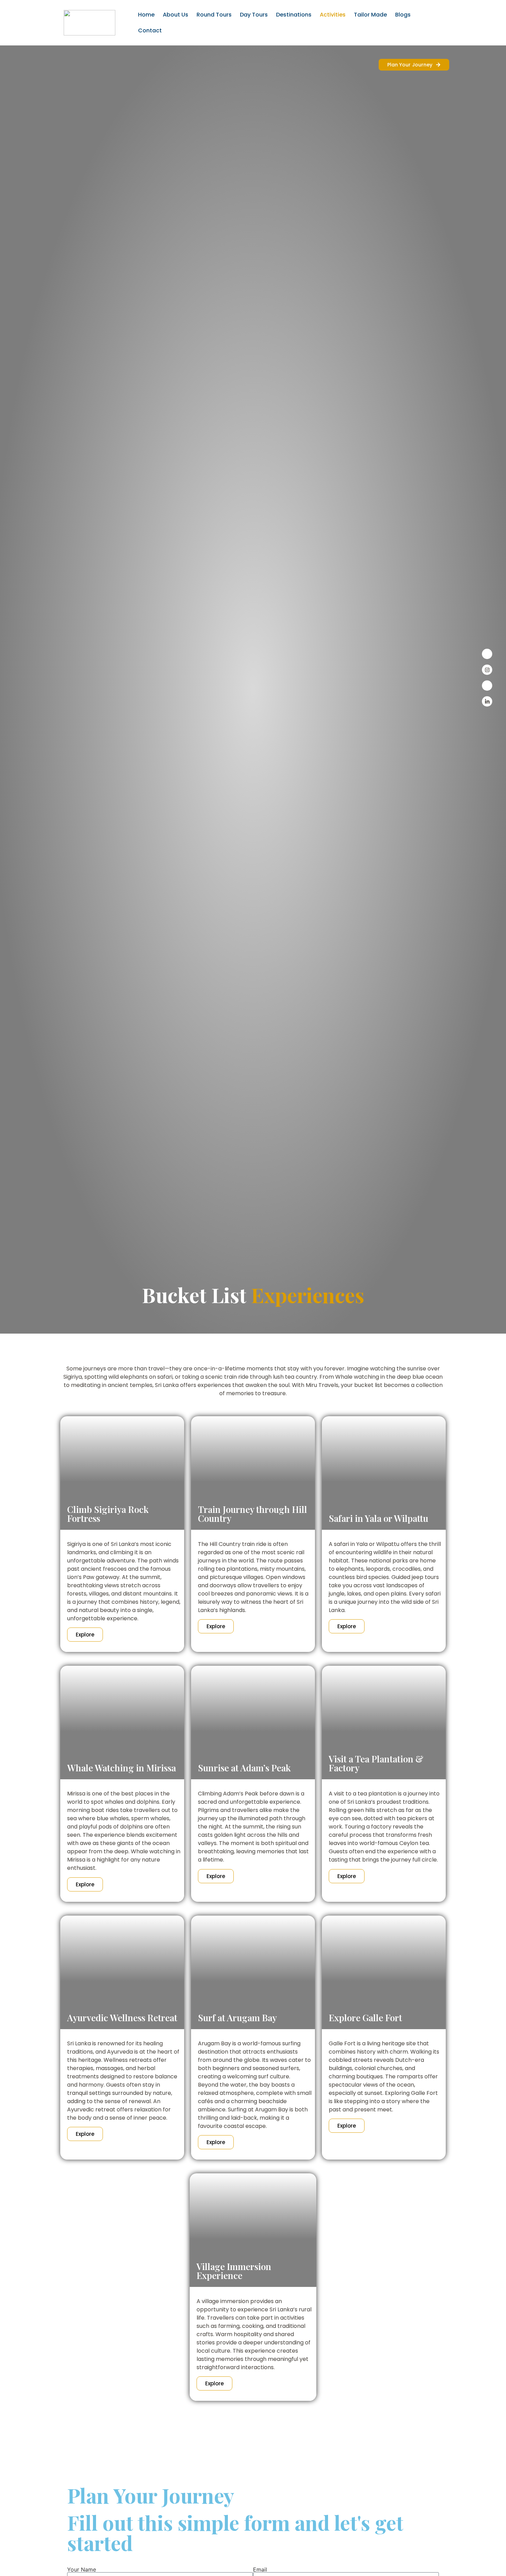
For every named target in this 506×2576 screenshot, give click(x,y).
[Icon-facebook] (487, 654)
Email (260, 2569)
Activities (333, 15)
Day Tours (254, 15)
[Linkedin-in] (487, 701)
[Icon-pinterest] (487, 686)
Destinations (294, 15)
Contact (150, 30)
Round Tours (214, 15)
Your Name (82, 2569)
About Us (176, 15)
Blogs (403, 15)
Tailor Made (370, 15)
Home (146, 15)
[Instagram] (487, 670)
